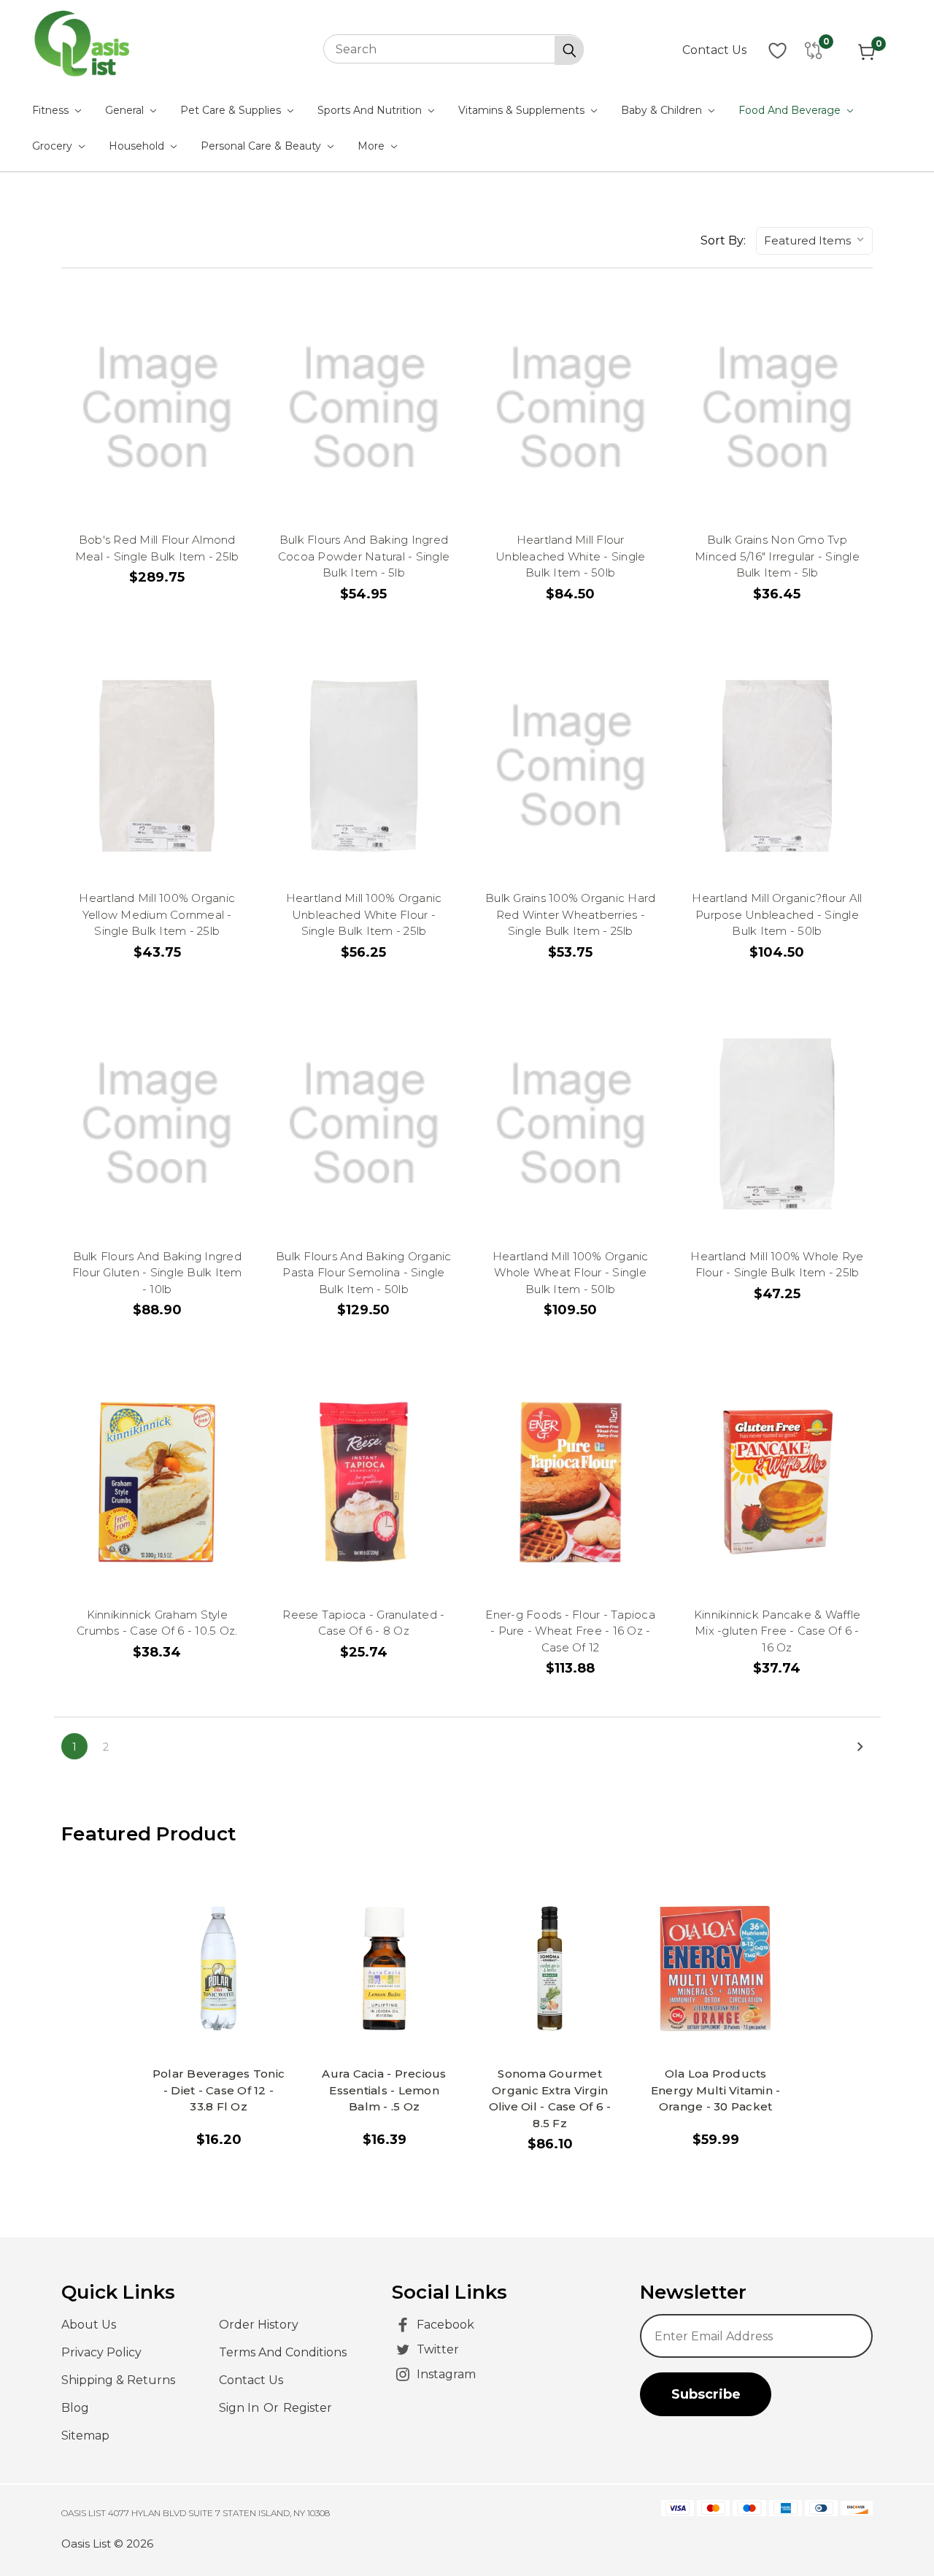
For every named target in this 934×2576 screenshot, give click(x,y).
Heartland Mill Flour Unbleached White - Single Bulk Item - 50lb (570, 556)
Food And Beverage (791, 110)
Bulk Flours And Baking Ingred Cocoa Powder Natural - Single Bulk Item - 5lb (364, 556)
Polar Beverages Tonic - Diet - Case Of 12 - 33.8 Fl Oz (219, 2090)
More (373, 146)
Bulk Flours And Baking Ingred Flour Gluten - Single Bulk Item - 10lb (157, 1273)
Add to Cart (164, 441)
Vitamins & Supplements (523, 110)
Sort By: (723, 240)
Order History (259, 2325)
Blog (75, 2408)
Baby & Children (663, 110)
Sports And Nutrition (371, 110)
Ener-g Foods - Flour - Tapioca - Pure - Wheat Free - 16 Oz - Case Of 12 (570, 1631)
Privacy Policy (101, 2352)
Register (308, 2408)
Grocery (54, 146)
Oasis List (86, 2544)
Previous (896, 2528)
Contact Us (714, 50)
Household (138, 146)
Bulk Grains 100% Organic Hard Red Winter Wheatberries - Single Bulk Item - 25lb (570, 914)
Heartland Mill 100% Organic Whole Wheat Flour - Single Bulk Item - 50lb (571, 1273)
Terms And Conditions (283, 2352)
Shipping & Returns (118, 2380)
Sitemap (85, 2436)
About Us (89, 2325)
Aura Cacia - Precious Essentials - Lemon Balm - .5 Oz (384, 2090)
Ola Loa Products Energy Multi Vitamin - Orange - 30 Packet (716, 2090)
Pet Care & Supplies (232, 110)
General (126, 110)
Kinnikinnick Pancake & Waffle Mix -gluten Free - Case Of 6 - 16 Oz (777, 1631)
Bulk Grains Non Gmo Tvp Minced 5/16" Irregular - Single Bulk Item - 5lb (777, 556)
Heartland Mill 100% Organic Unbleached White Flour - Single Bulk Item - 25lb (364, 914)
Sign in (240, 2408)
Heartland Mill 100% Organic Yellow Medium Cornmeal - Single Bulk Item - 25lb (157, 914)
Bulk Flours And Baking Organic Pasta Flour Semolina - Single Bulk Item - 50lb (364, 1273)
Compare (157, 374)
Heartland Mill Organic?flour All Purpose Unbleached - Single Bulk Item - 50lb (777, 914)
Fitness (52, 110)
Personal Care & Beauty (262, 146)
